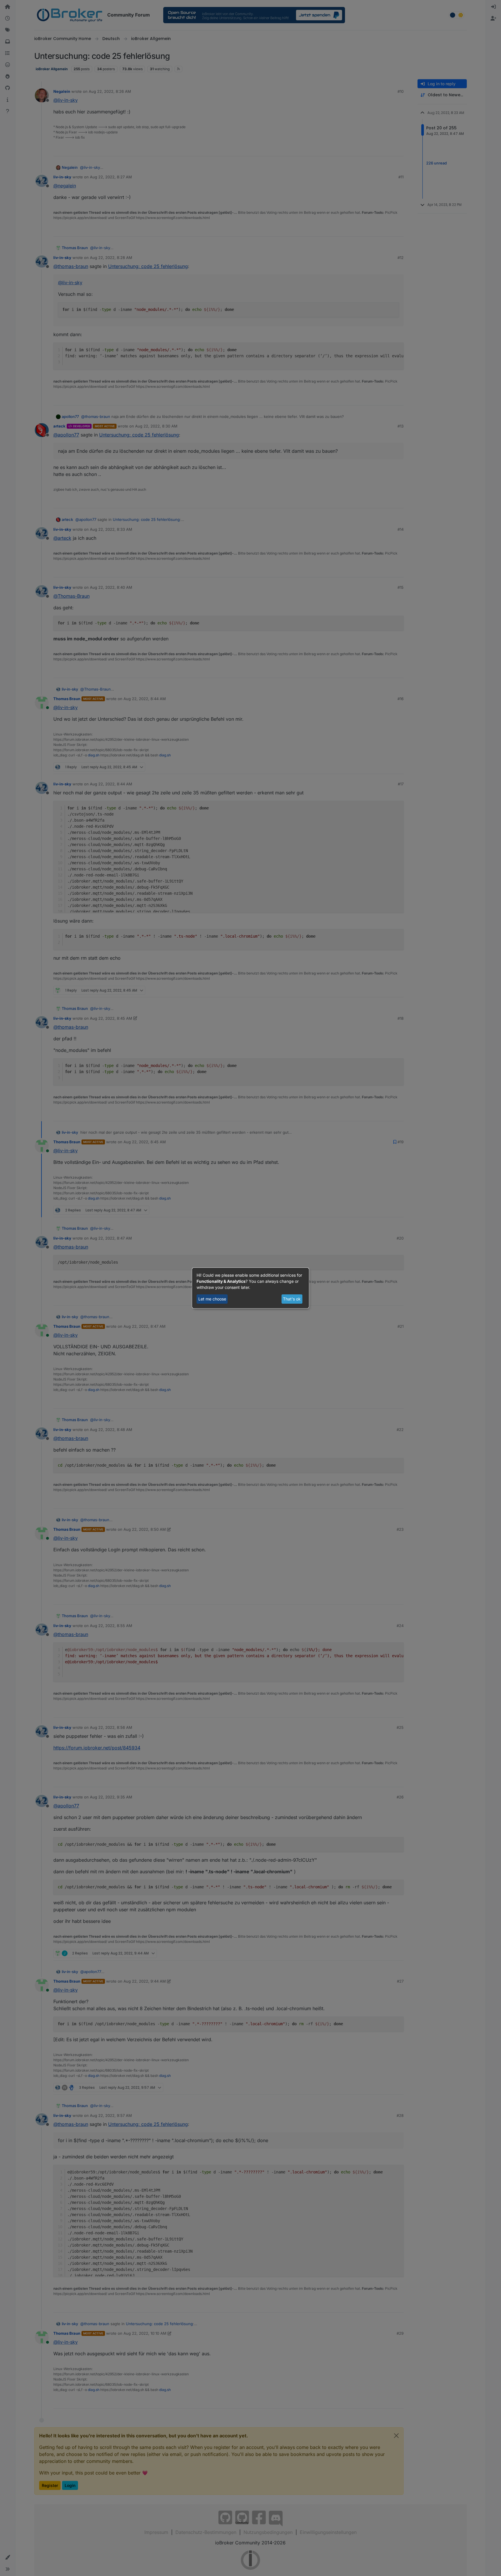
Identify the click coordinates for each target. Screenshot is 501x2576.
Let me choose (212, 1299)
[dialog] (251, 1288)
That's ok (292, 1299)
